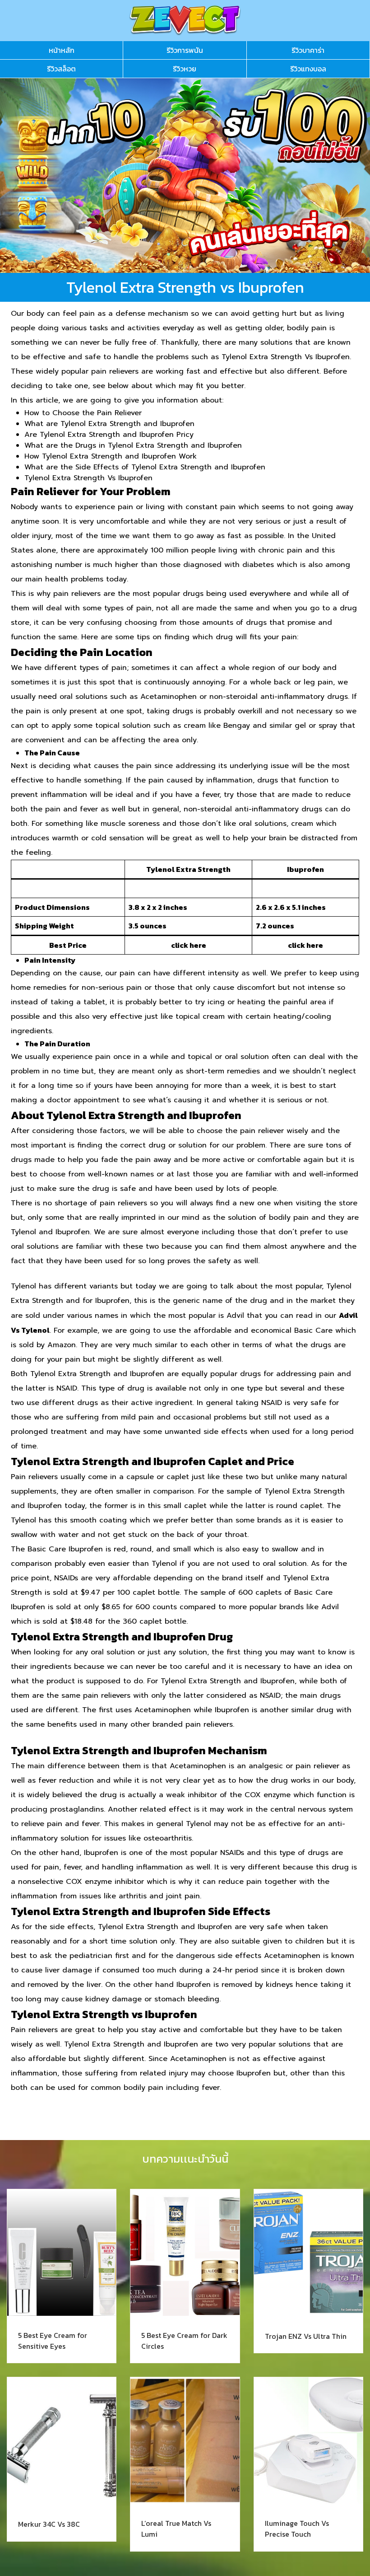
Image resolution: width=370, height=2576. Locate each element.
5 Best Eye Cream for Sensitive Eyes (53, 2341)
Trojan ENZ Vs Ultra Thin (306, 2336)
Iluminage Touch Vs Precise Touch (297, 2529)
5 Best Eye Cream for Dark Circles (184, 2341)
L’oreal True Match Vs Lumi (176, 2529)
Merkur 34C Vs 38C (49, 2524)
